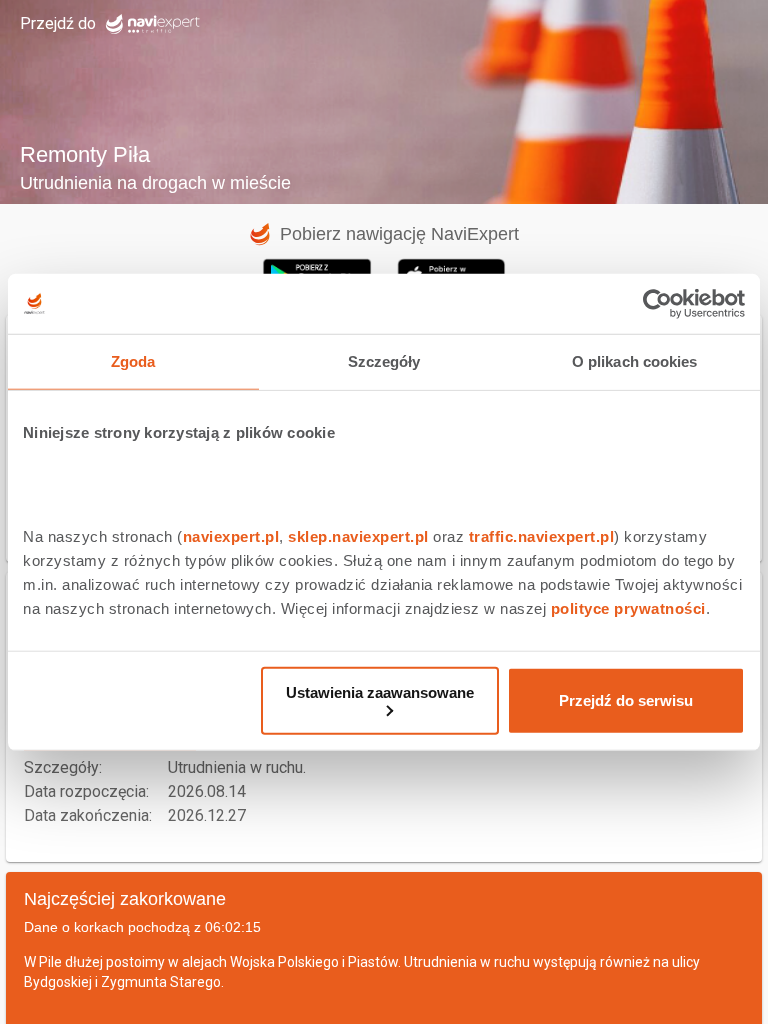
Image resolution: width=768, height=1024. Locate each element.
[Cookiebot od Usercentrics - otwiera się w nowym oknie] (657, 304)
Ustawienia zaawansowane (380, 691)
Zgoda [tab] (133, 361)
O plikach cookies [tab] (635, 361)
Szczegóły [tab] (384, 361)
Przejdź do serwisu (626, 700)
